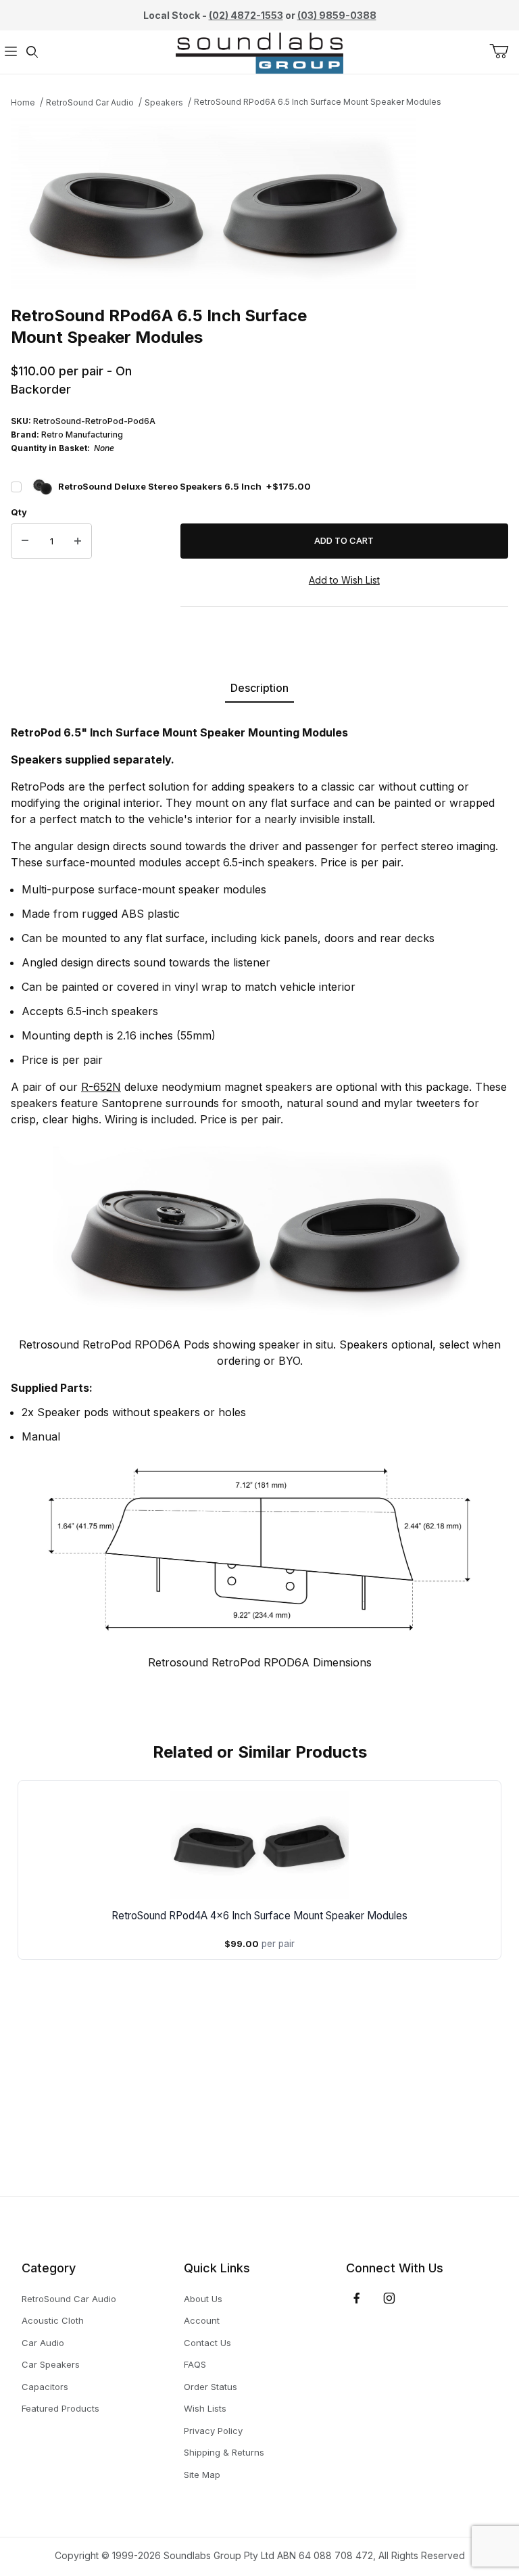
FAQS (195, 2364)
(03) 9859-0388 (337, 15)
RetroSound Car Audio (90, 102)
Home (23, 102)
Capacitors (45, 2387)
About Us (203, 2299)
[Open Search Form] (32, 52)
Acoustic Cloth (53, 2320)
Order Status (211, 2387)
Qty (19, 512)
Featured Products (60, 2408)
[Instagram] (389, 2298)
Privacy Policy (213, 2431)
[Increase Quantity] (78, 541)
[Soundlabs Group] (259, 51)
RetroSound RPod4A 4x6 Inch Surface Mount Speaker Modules (259, 1916)
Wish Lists (205, 2408)
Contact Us (207, 2343)
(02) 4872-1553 (246, 15)
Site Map (202, 2475)
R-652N (101, 1087)
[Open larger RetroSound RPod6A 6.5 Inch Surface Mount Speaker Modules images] (259, 205)
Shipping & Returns (224, 2452)
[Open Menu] (11, 52)
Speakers (164, 102)
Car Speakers (51, 2364)
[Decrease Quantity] (25, 541)
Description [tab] (259, 688)
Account (202, 2320)
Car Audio (43, 2343)
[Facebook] (357, 2298)
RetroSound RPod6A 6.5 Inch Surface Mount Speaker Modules (318, 102)
